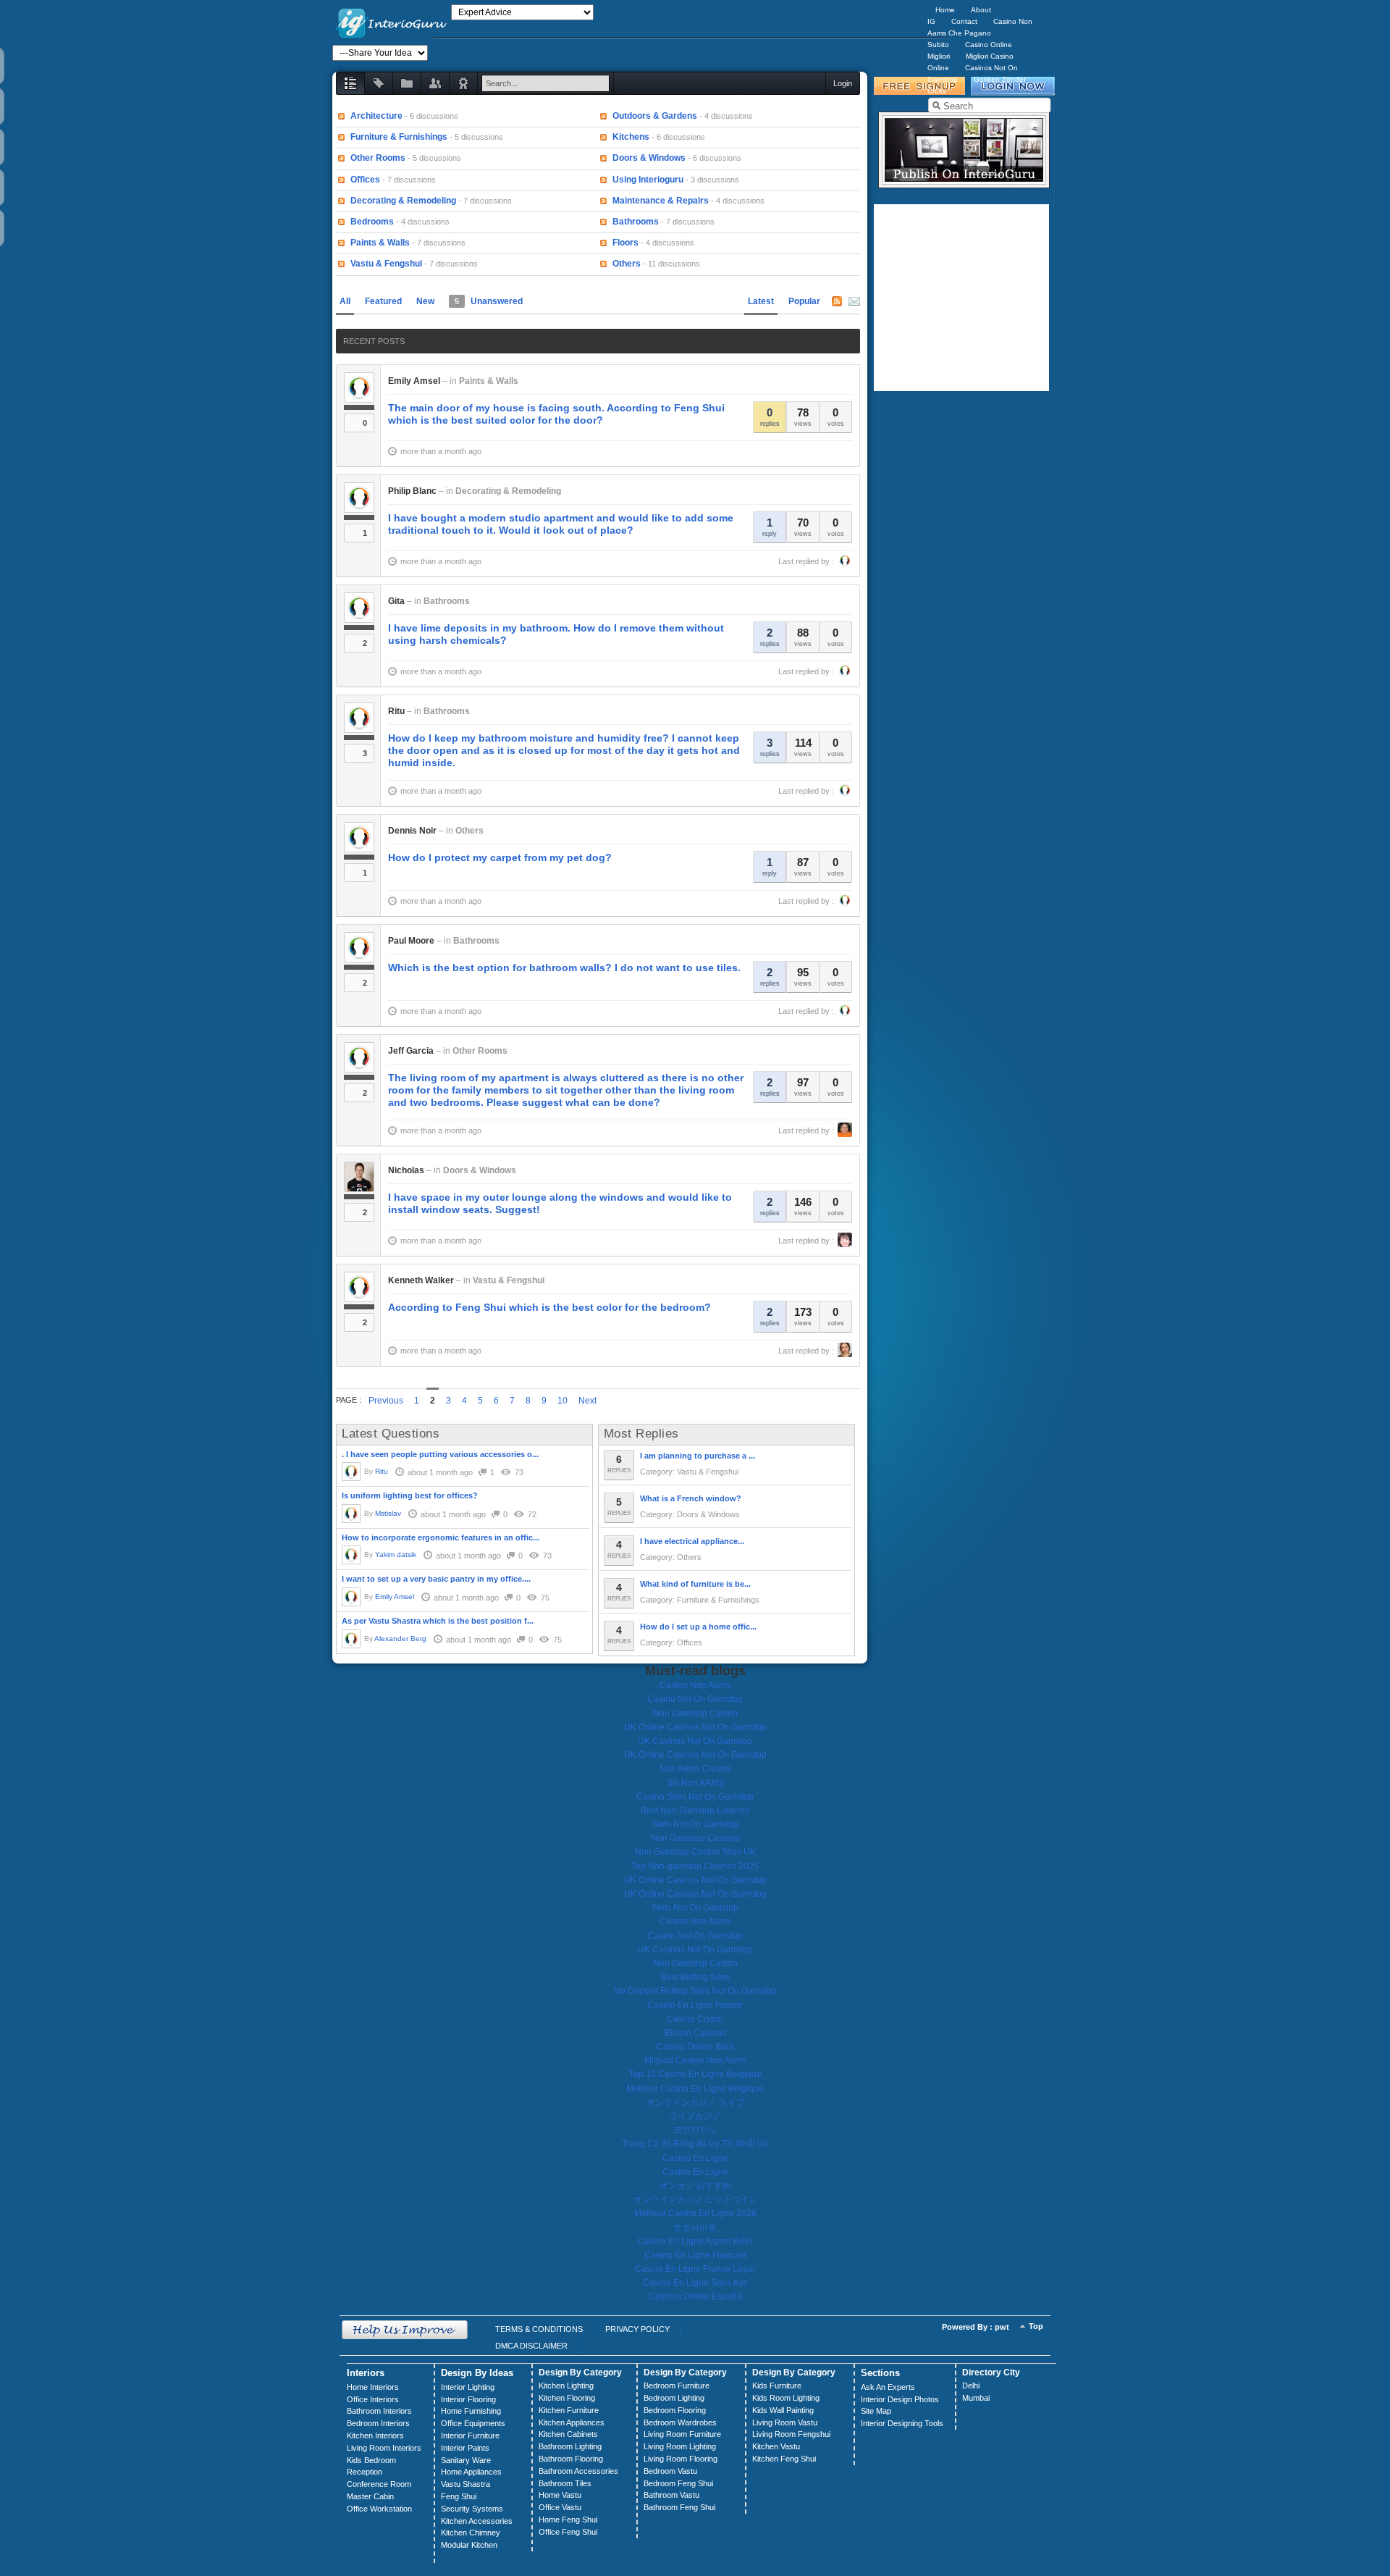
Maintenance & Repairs (661, 201)
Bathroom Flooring (571, 2459)
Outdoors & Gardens (655, 116)
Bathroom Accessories (578, 2471)
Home (945, 10)
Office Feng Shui (568, 2532)
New (425, 301)
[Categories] (407, 83)
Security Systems (472, 2509)
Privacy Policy (637, 2329)
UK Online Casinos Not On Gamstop (695, 1727)
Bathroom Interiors (379, 2411)
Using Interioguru (648, 180)
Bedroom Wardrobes (680, 2422)
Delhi (971, 2386)
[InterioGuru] (392, 22)
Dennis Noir (412, 831)
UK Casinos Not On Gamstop (695, 1741)
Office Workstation (379, 2509)
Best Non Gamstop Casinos (695, 1811)
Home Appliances (471, 2472)
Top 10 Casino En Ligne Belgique (695, 2074)
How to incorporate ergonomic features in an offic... (441, 1537)
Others (627, 264)
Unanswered (489, 301)
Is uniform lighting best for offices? (410, 1495)
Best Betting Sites (695, 1977)
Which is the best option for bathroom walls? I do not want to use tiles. (564, 968)
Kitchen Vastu (776, 2446)
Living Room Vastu (785, 2422)
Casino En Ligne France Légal (695, 2269)
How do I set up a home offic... (698, 1627)
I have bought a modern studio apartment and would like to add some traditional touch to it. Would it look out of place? (561, 524)
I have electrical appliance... (692, 1541)
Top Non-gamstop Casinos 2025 (695, 1866)
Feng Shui (459, 2496)
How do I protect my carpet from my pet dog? (500, 857)
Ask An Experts (888, 2387)
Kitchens (631, 137)
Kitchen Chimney (471, 2533)
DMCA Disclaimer (531, 2346)
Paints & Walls (380, 243)
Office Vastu (560, 2507)
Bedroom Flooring (675, 2410)
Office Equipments (473, 2423)
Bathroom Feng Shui (679, 2507)
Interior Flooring (468, 2399)
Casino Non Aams (695, 1685)
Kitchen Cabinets (568, 2434)
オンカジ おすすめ (695, 2186)
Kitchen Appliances (572, 2422)
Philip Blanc (412, 491)
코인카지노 (695, 2130)
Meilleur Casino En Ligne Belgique (695, 2089)
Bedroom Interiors (378, 2423)
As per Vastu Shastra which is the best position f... (438, 1621)
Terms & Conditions (539, 2329)
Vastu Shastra (466, 2484)
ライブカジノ (695, 2116)
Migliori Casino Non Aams (695, 2060)
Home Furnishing (471, 2411)
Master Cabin (370, 2496)
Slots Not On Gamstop (695, 1824)
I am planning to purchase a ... (698, 1456)
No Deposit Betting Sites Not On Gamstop (695, 1991)
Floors (625, 243)
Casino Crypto (695, 2019)
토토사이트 (695, 2228)
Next (587, 1401)
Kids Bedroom (371, 2460)
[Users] (435, 83)
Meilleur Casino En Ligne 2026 (695, 2213)
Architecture (376, 116)
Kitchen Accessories (477, 2521)
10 (563, 1401)
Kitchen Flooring (567, 2398)
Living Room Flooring (681, 2459)
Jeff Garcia (411, 1051)
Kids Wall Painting (783, 2410)
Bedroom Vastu (670, 2471)
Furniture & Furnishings (399, 137)
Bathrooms (636, 222)
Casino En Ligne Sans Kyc (695, 2283)
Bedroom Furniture (677, 2386)
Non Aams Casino (695, 1769)
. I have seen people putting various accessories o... (440, 1454)
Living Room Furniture (682, 2434)
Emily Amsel (414, 381)
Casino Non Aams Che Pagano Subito (980, 33)
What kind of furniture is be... (695, 1584)
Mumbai (976, 2398)
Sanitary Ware (466, 2460)
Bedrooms (372, 222)
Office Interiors (373, 2399)
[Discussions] (350, 83)
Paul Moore (411, 941)
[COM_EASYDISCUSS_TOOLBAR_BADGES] (463, 83)
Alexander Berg (400, 1639)
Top (1036, 2326)
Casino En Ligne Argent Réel (695, 2241)
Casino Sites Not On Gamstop (695, 1797)
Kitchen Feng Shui (784, 2459)
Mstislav (388, 1513)
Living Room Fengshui (791, 2434)
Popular (804, 301)
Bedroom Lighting (674, 2398)
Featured (383, 301)
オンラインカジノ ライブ (695, 2102)
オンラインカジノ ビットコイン (695, 2199)
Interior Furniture (470, 2436)
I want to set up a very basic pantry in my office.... (436, 1579)
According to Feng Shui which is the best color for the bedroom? (549, 1307)
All (345, 301)
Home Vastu (560, 2495)
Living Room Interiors (384, 2448)
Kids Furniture (777, 2386)
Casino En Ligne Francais (695, 2255)
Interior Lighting (468, 2387)
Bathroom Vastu (671, 2495)
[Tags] (379, 83)
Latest (761, 301)
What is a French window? (691, 1498)
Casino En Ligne (695, 2158)
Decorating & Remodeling (403, 201)
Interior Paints (465, 2448)
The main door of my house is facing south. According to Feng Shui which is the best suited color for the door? (556, 414)
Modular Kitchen (469, 2545)
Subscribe (854, 301)
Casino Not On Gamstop (695, 1699)
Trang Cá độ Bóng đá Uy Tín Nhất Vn (695, 2144)
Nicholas (406, 1170)
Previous (386, 1401)
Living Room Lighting (680, 2446)
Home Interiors (373, 2387)
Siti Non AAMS (695, 1783)
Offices (365, 180)
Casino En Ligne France (695, 2005)
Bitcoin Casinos (695, 2033)
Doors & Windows (649, 158)
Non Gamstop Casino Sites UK (695, 1852)
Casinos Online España (695, 2296)
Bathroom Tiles (565, 2483)
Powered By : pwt (976, 2327)
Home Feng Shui (568, 2520)
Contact (964, 21)
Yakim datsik (396, 1555)
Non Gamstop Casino (695, 1713)
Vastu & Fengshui (386, 264)
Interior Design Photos (900, 2399)
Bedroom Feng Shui (678, 2483)
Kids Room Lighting (786, 2398)
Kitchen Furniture (569, 2410)
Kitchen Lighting (566, 2386)
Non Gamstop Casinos (695, 1838)
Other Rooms (378, 158)
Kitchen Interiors (375, 2436)
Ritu (396, 711)
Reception (365, 2472)
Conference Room (379, 2484)
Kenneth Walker (421, 1280)
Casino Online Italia (695, 2047)
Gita (396, 601)
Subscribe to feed (342, 117)
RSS (837, 301)
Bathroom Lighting (570, 2446)
